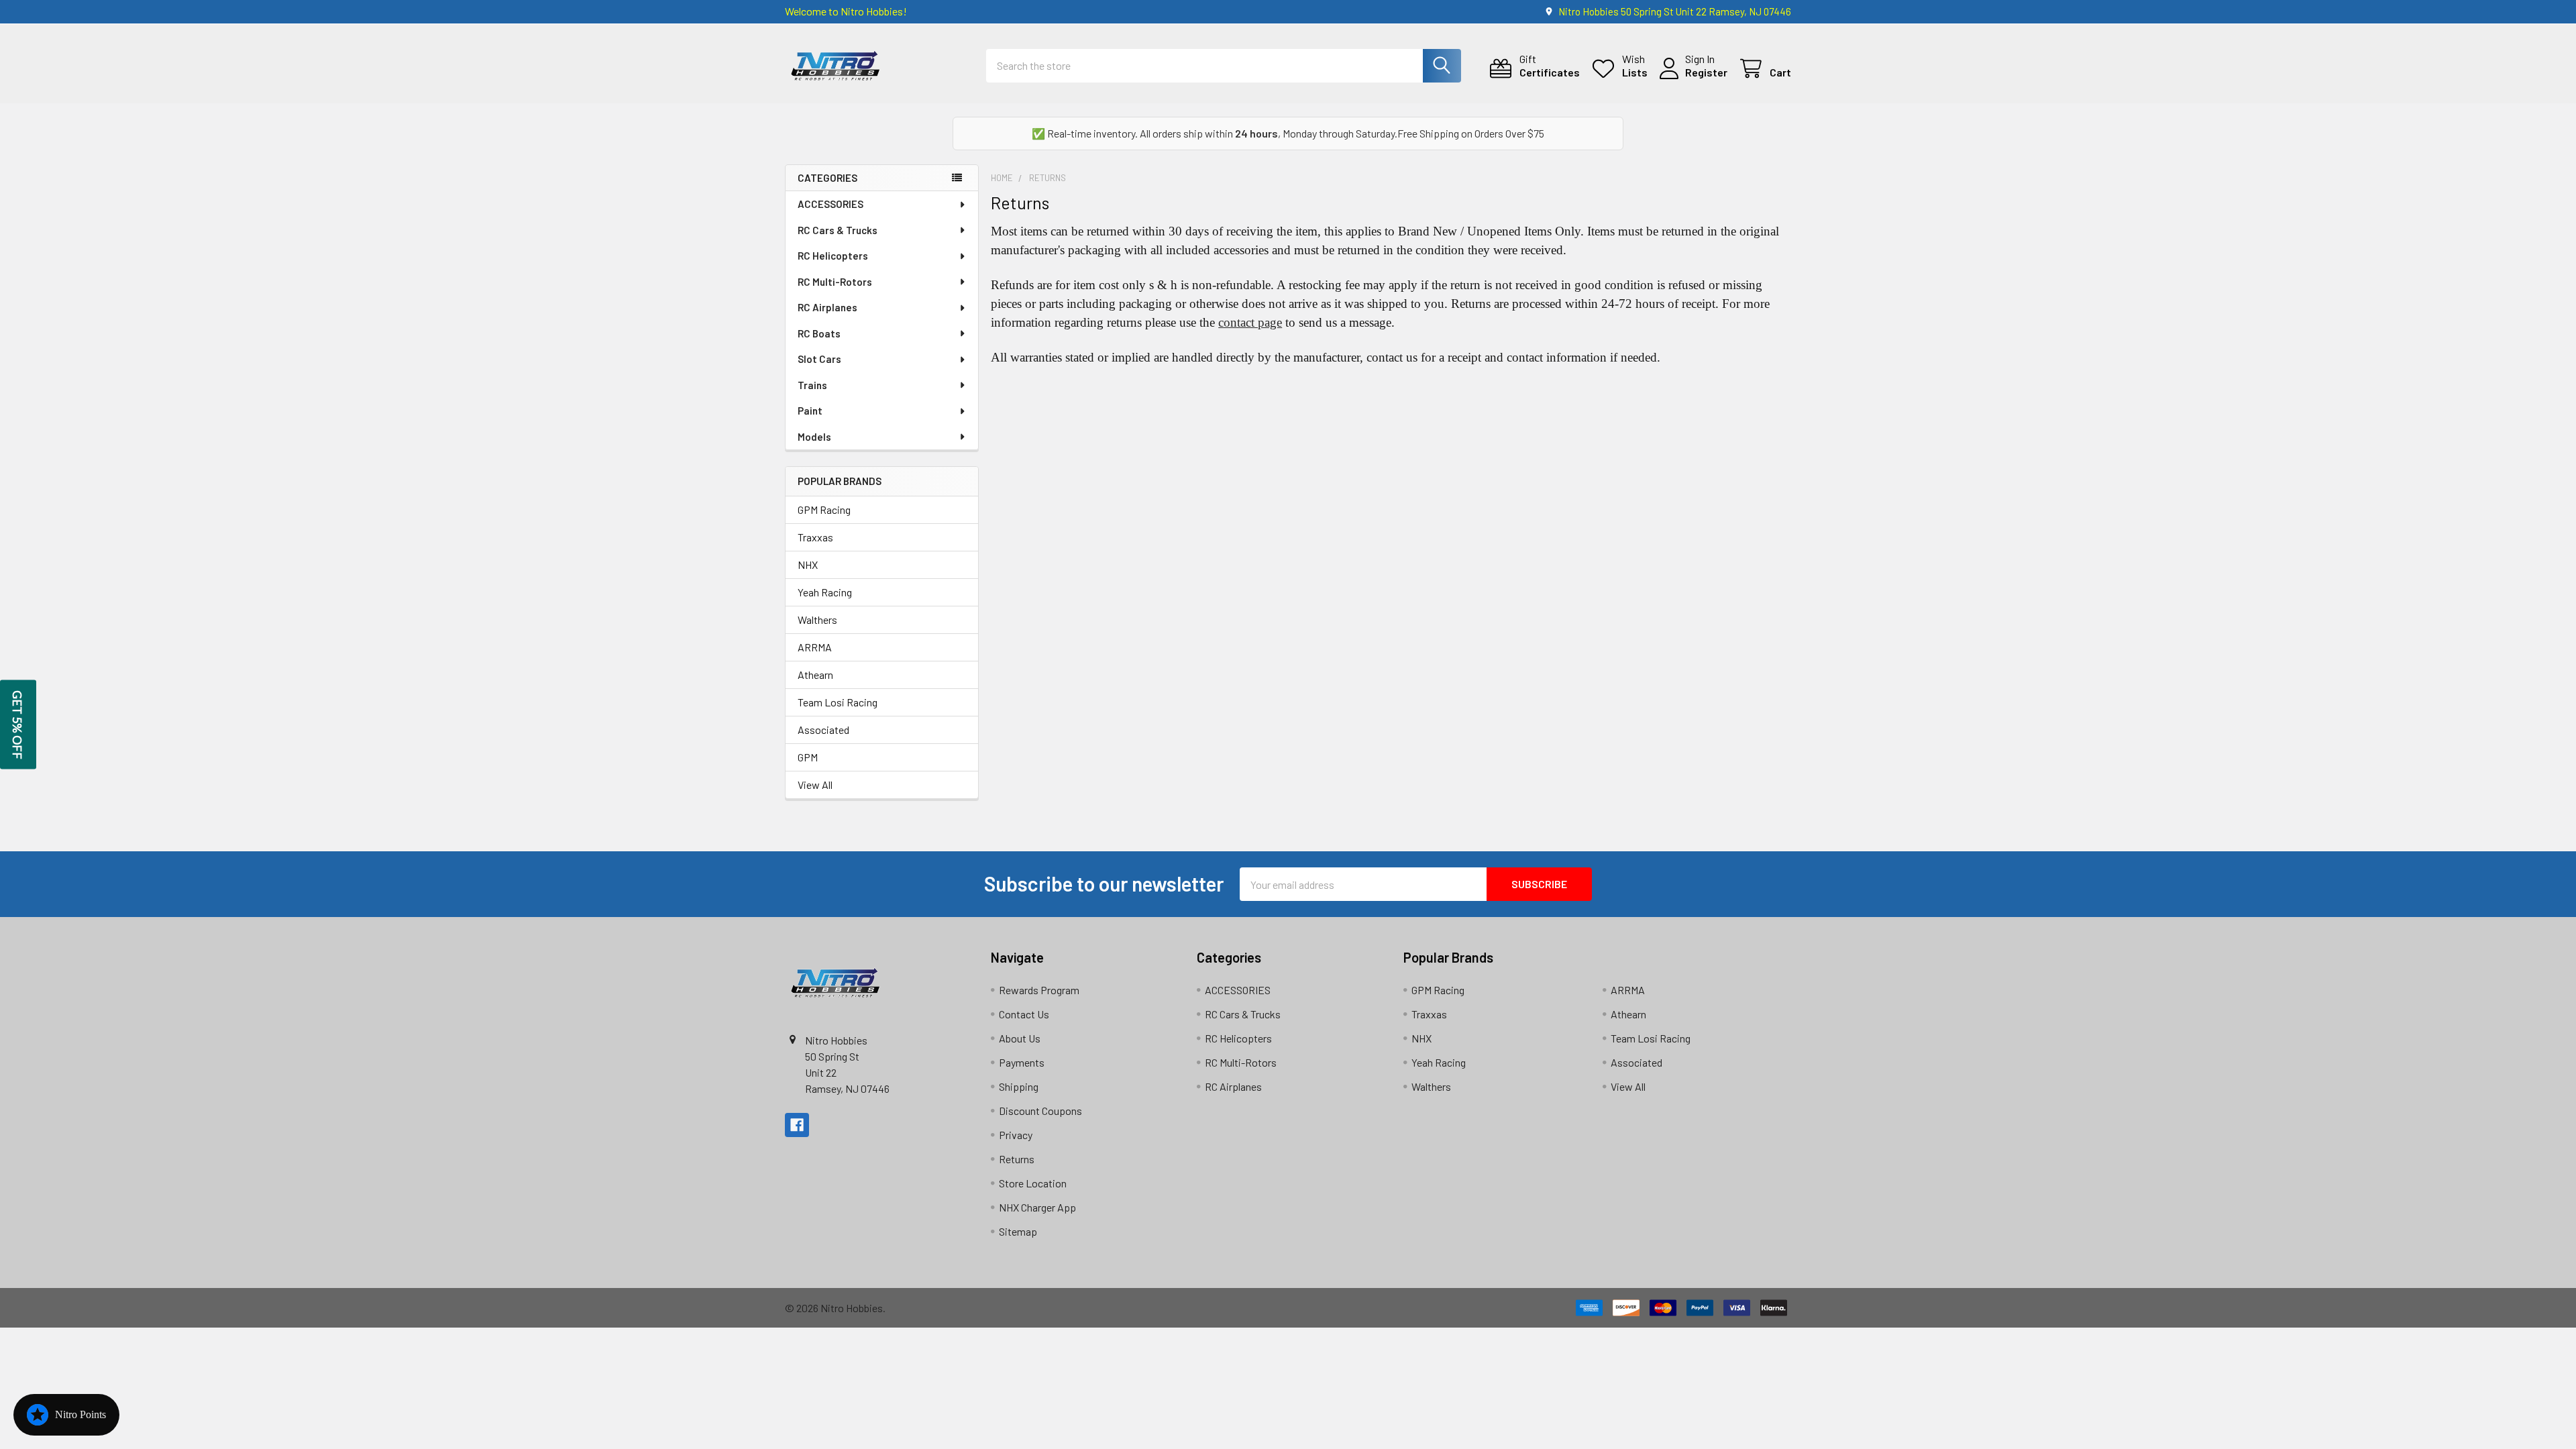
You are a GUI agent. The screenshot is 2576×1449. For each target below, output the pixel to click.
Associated (823, 730)
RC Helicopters (833, 256)
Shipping (1019, 1086)
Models (814, 437)
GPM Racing (824, 509)
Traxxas (815, 537)
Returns (1017, 1159)
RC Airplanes (827, 307)
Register (1706, 72)
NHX (808, 565)
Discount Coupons (1040, 1111)
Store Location (1033, 1183)
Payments (1022, 1062)
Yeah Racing (825, 592)
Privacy (1016, 1135)
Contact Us (1024, 1014)
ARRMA (815, 647)
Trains (812, 385)
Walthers (817, 620)
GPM (808, 757)
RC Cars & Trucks (838, 230)
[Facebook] (797, 1125)
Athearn (815, 675)
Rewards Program (1039, 990)
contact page (1250, 322)
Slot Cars (819, 359)
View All (815, 785)
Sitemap (1018, 1231)
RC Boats (819, 333)
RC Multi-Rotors (835, 282)
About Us (1020, 1038)
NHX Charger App (1037, 1207)
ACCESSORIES (830, 204)
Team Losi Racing (838, 702)
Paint (810, 411)
